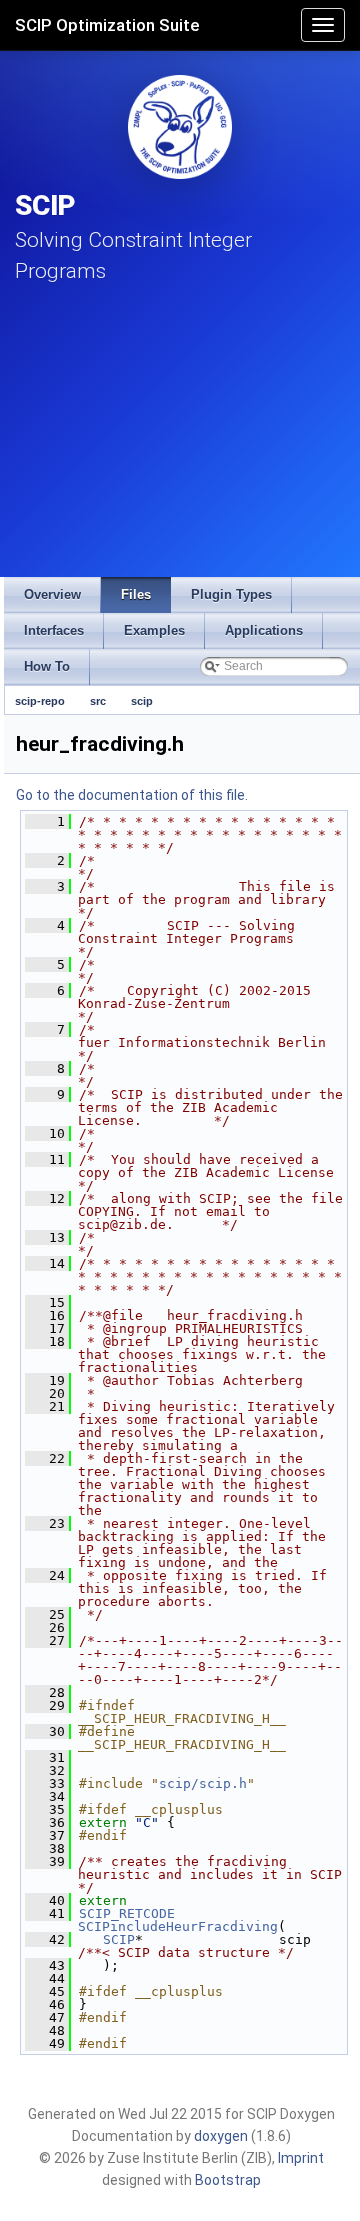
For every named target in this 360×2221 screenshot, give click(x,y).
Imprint (301, 2158)
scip (142, 701)
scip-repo (40, 701)
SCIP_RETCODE (127, 1913)
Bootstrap (228, 2180)
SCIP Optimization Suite (107, 25)
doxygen (221, 2136)
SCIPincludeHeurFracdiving (178, 1926)
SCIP (119, 1939)
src (98, 701)
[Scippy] (180, 127)
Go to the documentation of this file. (132, 795)
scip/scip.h (203, 1783)
